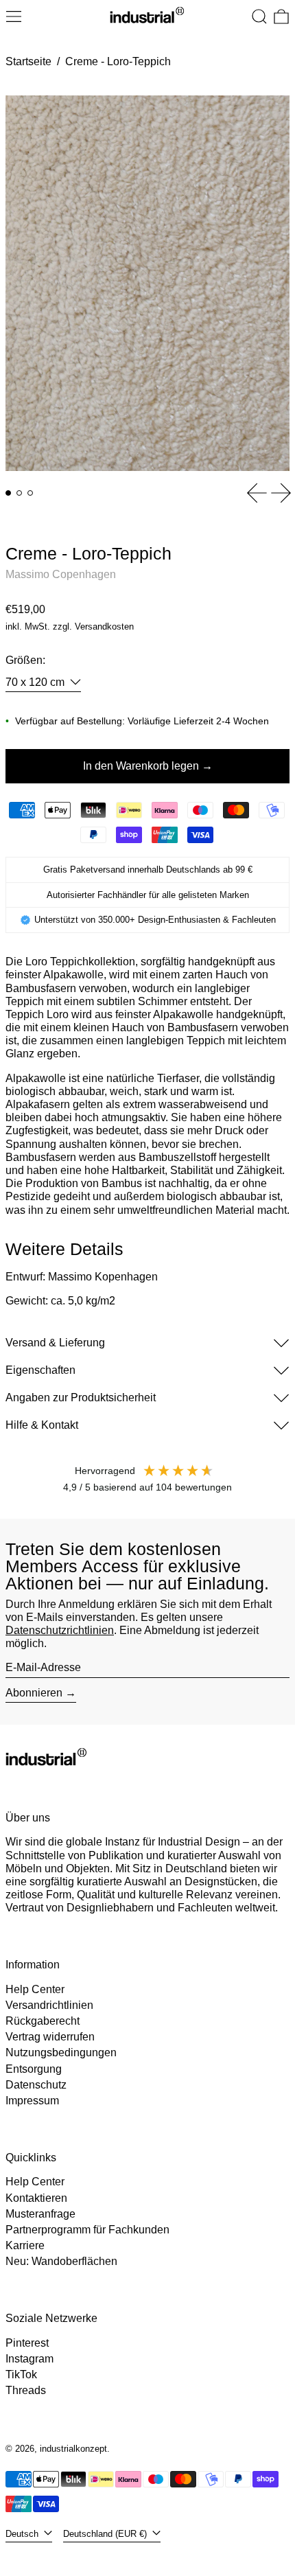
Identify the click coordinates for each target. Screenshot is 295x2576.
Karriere (25, 2245)
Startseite (28, 61)
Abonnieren (34, 1693)
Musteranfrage (40, 2214)
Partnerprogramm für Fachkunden (87, 2230)
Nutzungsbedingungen (61, 2052)
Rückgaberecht (43, 2021)
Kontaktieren (36, 2198)
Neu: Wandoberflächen (61, 2261)
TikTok (21, 2374)
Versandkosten (104, 626)
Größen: (25, 660)
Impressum (32, 2101)
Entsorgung (34, 2069)
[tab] (8, 493)
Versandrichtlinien (49, 2005)
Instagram (29, 2359)
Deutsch (23, 2534)
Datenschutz (36, 2085)
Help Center (35, 1989)
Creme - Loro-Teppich (118, 61)
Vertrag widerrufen (50, 2037)
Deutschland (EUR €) (106, 2534)
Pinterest (27, 2343)
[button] (259, 16)
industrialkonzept (73, 2449)
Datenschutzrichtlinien (60, 1630)
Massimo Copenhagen (61, 574)
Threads (26, 2390)
